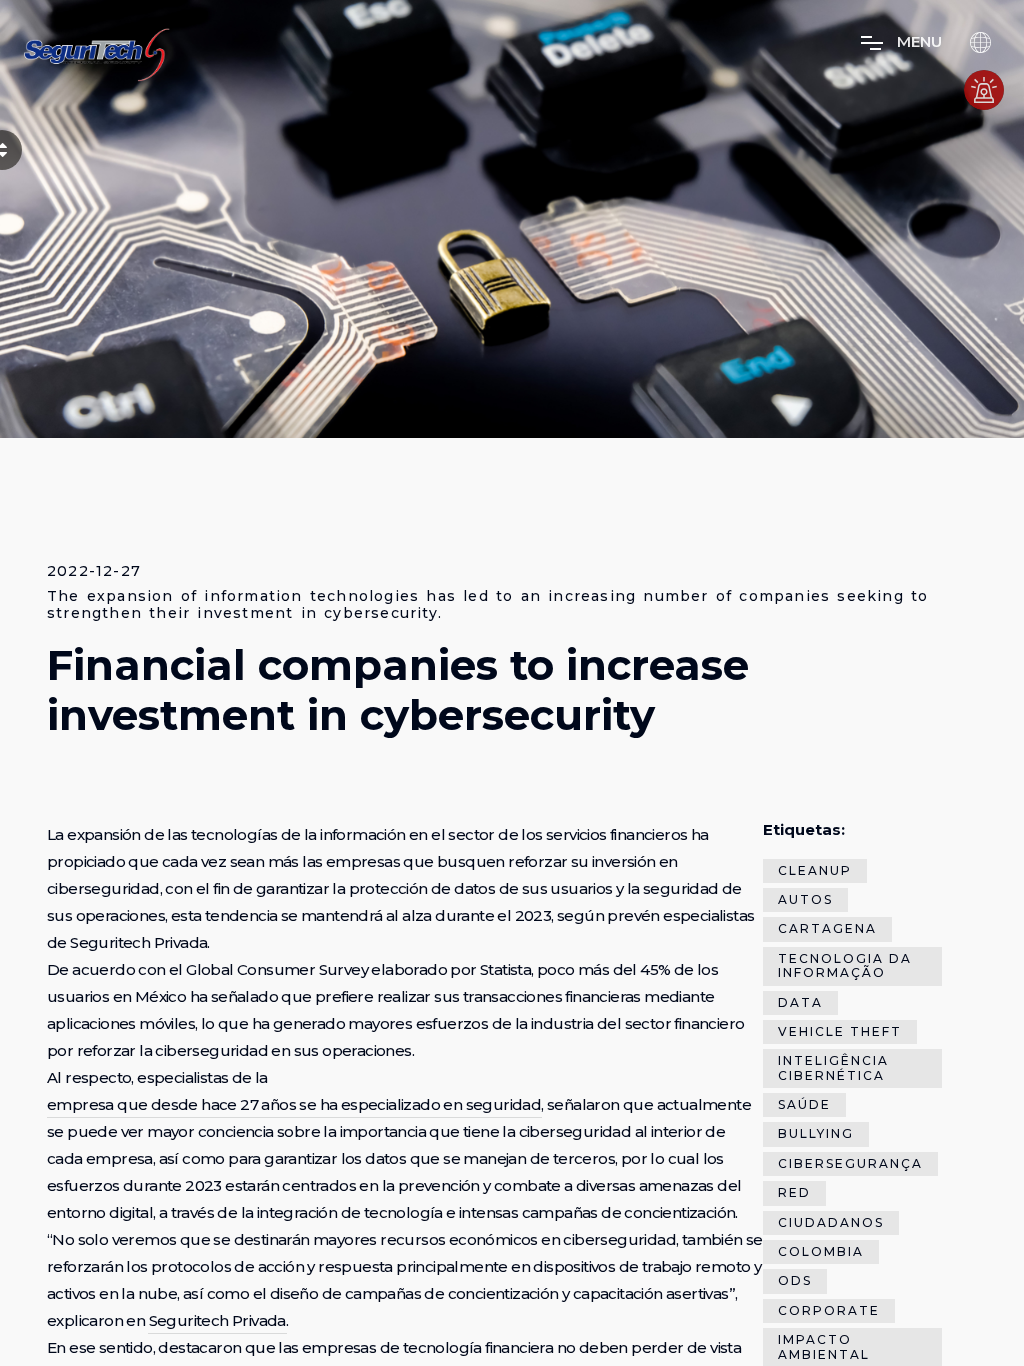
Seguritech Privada (217, 1320)
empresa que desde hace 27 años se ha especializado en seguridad (294, 1104)
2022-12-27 (94, 571)
